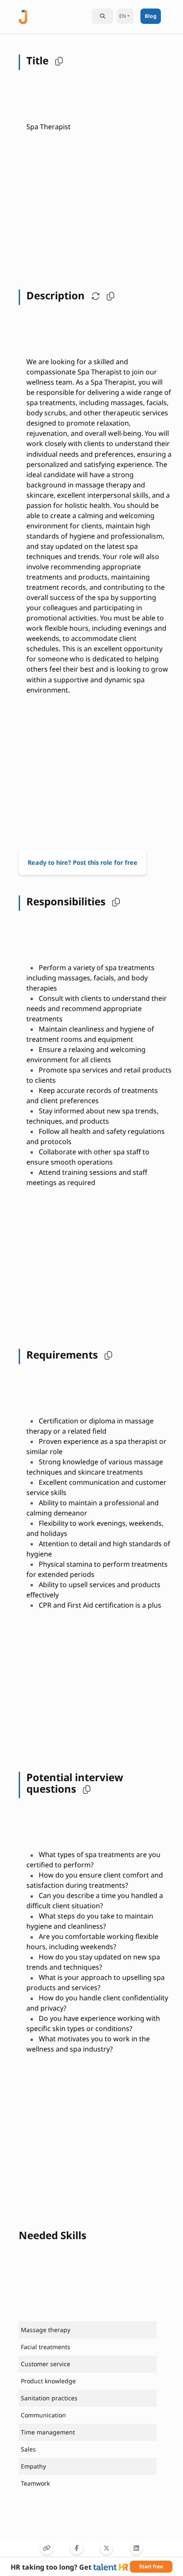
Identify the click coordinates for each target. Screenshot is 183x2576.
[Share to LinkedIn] (136, 2548)
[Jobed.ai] (23, 16)
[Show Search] (103, 16)
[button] (57, 61)
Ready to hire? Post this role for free (83, 862)
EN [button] (123, 16)
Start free (151, 2566)
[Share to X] (106, 2548)
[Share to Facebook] (77, 2548)
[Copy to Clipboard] (47, 2548)
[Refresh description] (94, 296)
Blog (151, 16)
